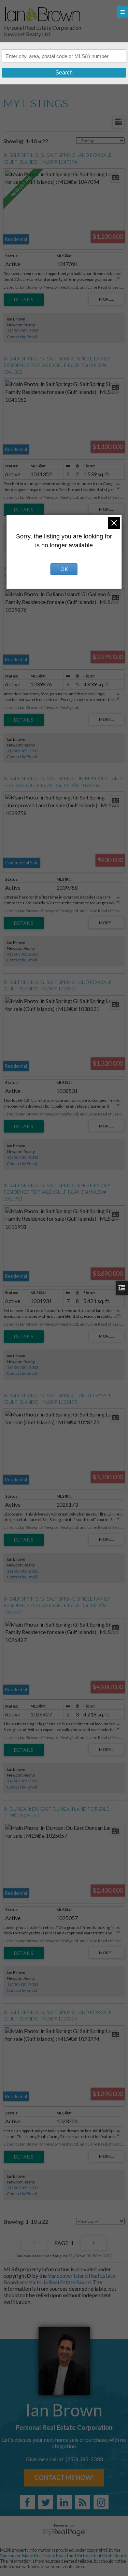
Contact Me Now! (64, 2478)
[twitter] (46, 2502)
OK (64, 569)
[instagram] (101, 2502)
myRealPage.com (64, 2532)
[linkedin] (64, 2502)
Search (64, 73)
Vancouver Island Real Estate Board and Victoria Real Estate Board (59, 2279)
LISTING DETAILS (24, 300)
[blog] (83, 2502)
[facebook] (27, 2502)
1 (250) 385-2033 (23, 331)
